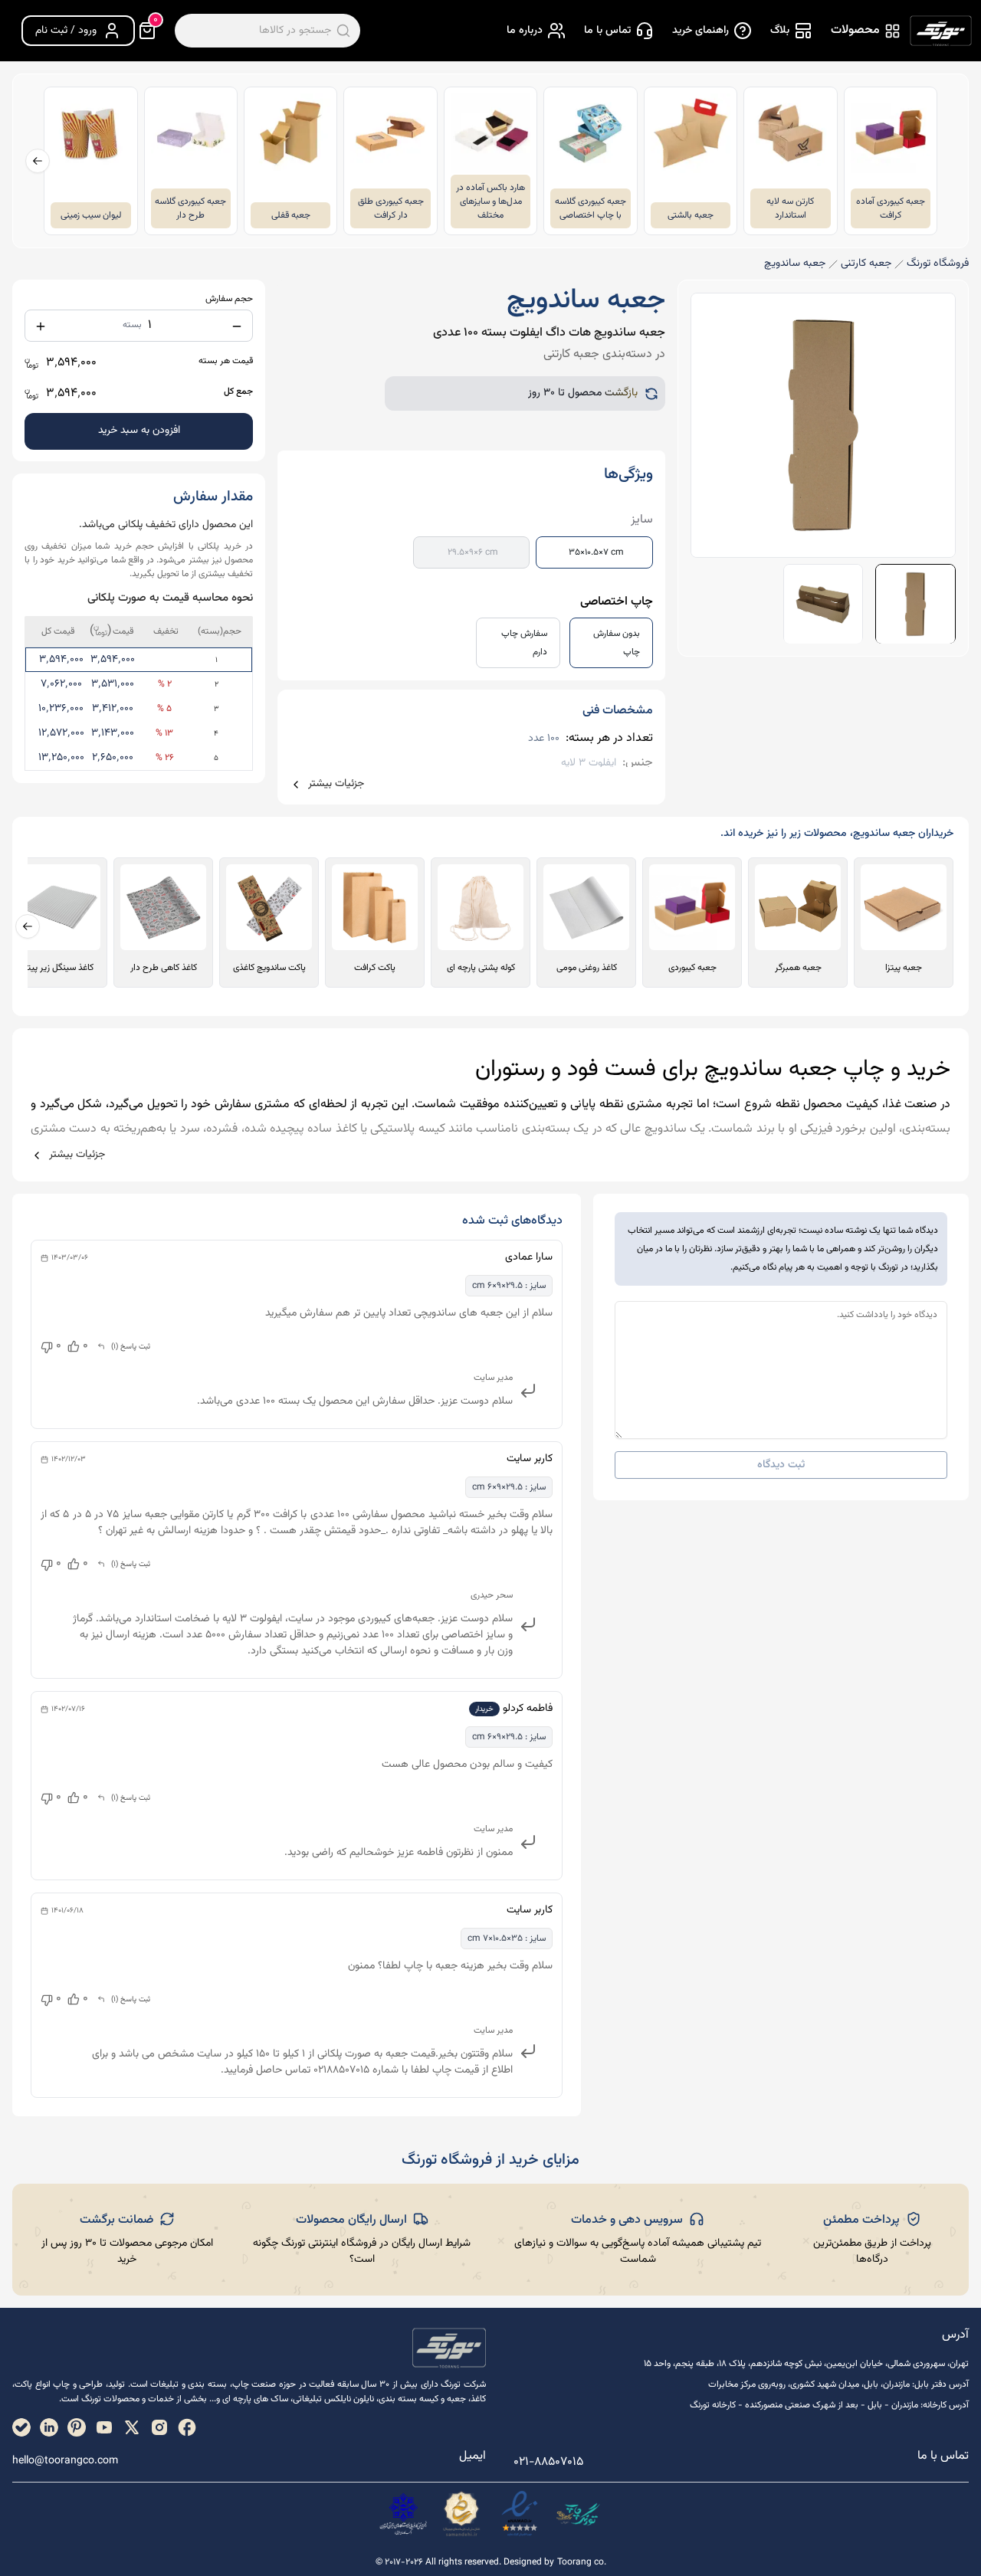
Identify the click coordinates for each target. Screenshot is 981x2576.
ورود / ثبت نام (66, 31)
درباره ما (525, 31)
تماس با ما (607, 31)
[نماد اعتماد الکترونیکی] (520, 2514)
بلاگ (780, 31)
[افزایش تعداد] (41, 326)
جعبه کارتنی (866, 264)
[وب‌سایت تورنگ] (578, 2514)
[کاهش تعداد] (237, 326)
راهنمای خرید (700, 31)
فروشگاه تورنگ (938, 264)
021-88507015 (548, 2462)
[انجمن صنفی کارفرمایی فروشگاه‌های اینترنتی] (403, 2514)
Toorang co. (582, 2563)
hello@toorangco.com (65, 2461)
